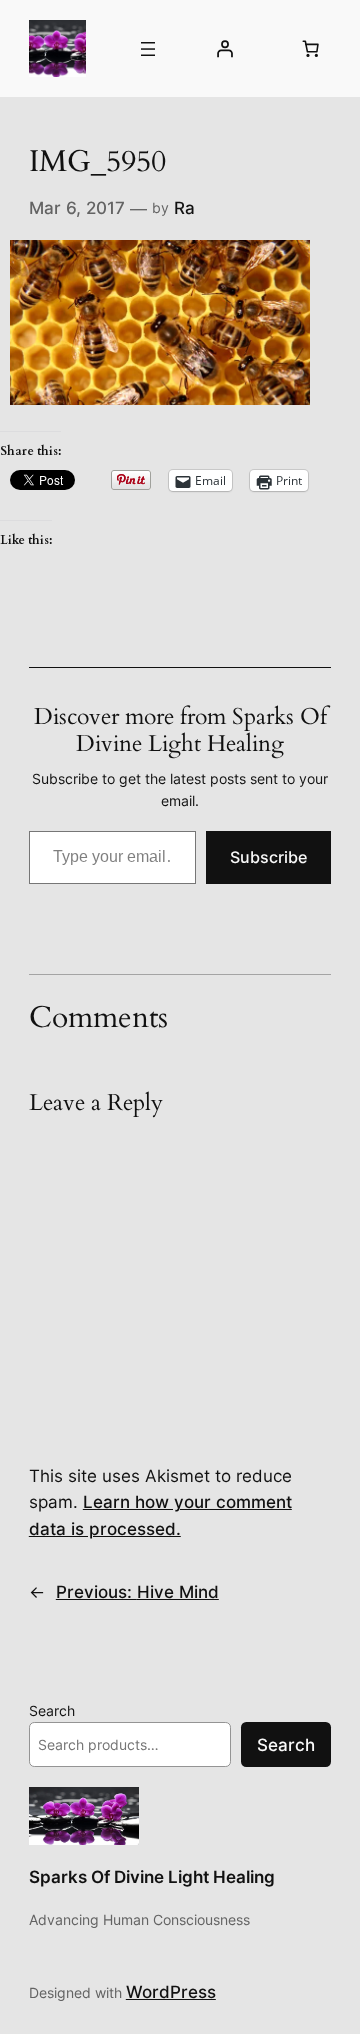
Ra (184, 208)
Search (52, 1710)
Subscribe (268, 857)
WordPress (171, 1992)
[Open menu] (148, 49)
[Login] (225, 49)
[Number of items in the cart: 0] (310, 49)
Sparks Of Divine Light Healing (152, 1877)
